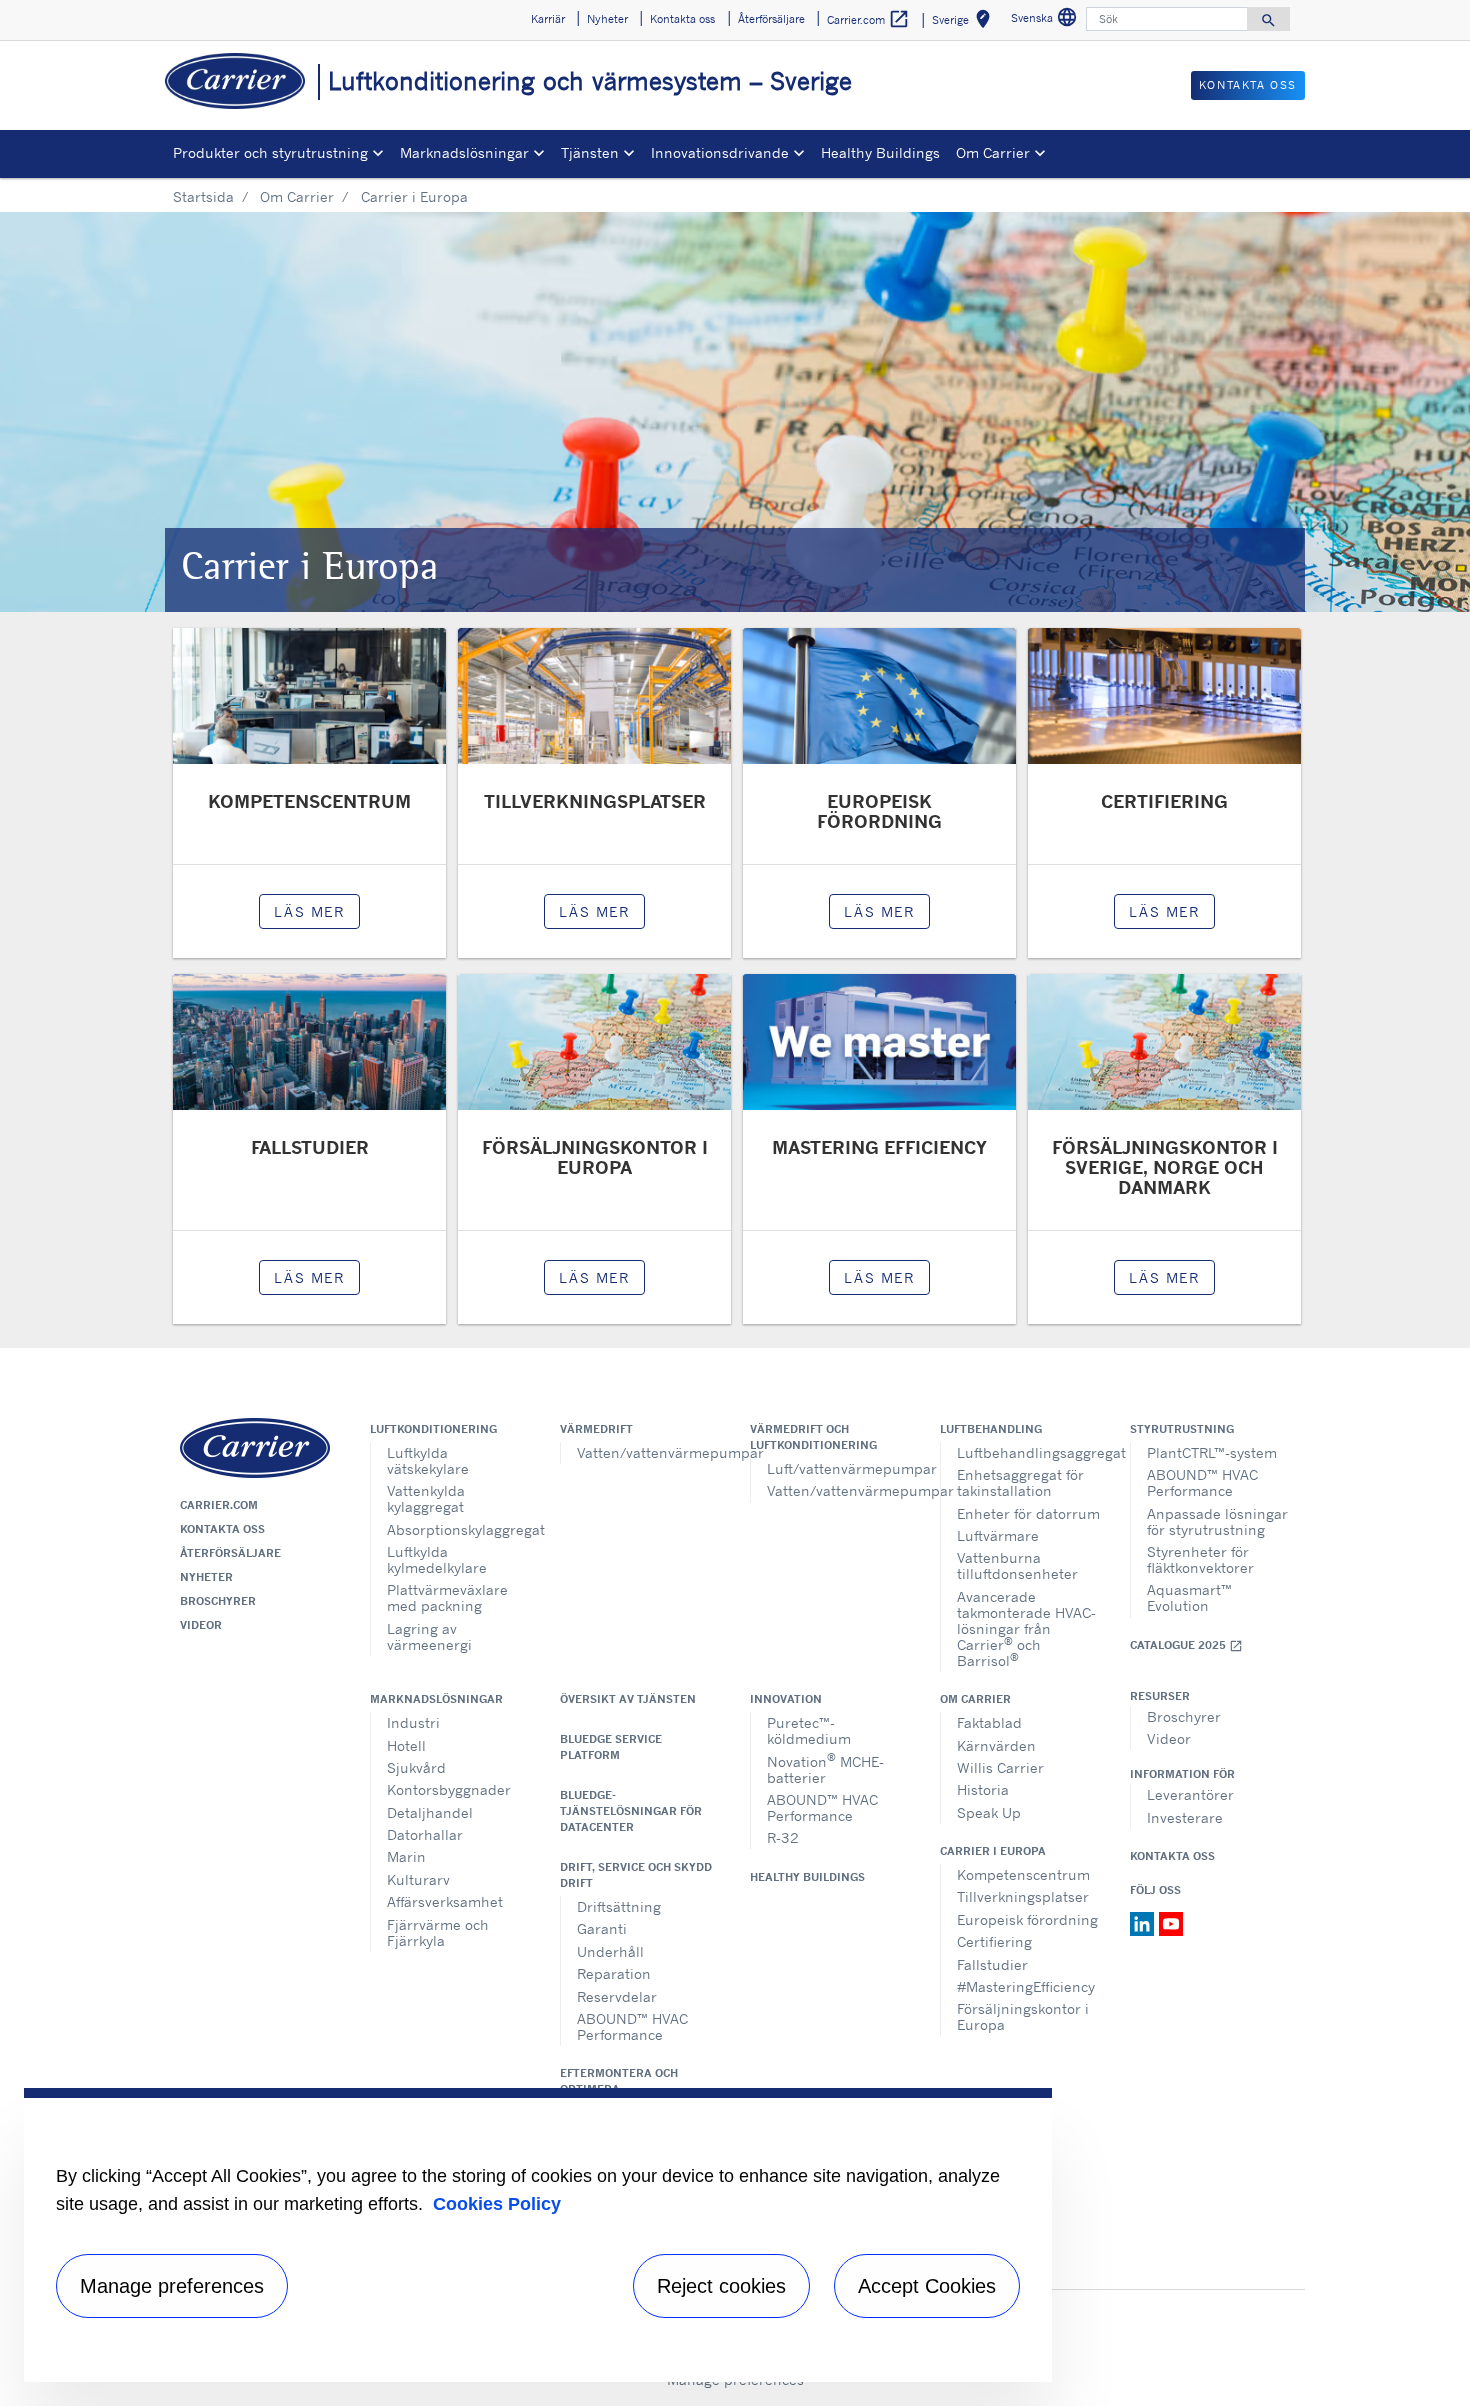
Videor (201, 1625)
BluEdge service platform (611, 1747)
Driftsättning (619, 1906)
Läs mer (309, 911)
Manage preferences (172, 2286)
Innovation (786, 1699)
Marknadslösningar (436, 1699)
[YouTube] (1171, 1922)
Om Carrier (297, 196)
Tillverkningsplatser (1023, 1896)
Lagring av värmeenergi (429, 1636)
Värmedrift (596, 1429)
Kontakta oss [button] (682, 19)
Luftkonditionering (433, 1429)
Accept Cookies (927, 2286)
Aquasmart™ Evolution (1189, 1597)
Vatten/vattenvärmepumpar (648, 1452)
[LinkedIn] (1144, 1922)
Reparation (614, 1973)
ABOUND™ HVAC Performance (1202, 1482)
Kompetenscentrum (1023, 1874)
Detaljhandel (430, 1812)
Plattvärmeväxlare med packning (447, 1597)
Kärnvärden (996, 1745)
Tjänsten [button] (590, 152)
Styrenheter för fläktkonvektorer (1200, 1559)
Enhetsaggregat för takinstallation (1020, 1482)
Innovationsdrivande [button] (720, 152)
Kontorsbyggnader (449, 1789)
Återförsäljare (230, 1553)
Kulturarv (418, 1879)
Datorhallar (425, 1834)
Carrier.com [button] (868, 19)
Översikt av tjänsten (628, 1699)
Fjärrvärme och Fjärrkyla (438, 1932)
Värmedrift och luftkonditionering (813, 1437)
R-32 (783, 1837)
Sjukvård (416, 1767)
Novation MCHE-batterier (825, 1767)
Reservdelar (617, 1996)
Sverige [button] (965, 22)
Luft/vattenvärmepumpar (838, 1468)
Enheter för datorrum (1028, 1513)
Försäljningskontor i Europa (1023, 2016)
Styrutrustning (1182, 1429)
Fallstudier (992, 1964)
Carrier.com (219, 1505)
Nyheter (206, 1577)
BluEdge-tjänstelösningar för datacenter (631, 1811)
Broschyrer (218, 1601)
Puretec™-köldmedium (809, 1730)
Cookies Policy (497, 2204)
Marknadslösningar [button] (464, 152)
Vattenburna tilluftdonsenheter (1017, 1565)
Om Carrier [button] (993, 152)
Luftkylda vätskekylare (428, 1460)
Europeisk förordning (1027, 1919)
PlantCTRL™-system (1212, 1452)
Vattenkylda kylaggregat (426, 1498)
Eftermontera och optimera (619, 2081)
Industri (413, 1722)
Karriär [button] (548, 19)
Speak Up (989, 1812)
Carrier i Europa (993, 1851)
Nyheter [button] (607, 19)
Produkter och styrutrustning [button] (270, 152)
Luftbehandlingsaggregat (1028, 1452)
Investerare (1185, 1817)
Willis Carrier (1000, 1767)
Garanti (602, 1928)
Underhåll (610, 1951)
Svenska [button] (1046, 20)
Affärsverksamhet (445, 1901)
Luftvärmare (998, 1535)
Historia (983, 1789)
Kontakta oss (222, 1529)
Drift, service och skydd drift (636, 1875)
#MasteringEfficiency (1026, 1986)
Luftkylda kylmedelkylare (437, 1559)
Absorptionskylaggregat (458, 1529)
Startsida (203, 196)
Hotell (406, 1745)
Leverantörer (1190, 1794)
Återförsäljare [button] (771, 19)
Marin (406, 1856)
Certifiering (994, 1941)
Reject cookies (721, 2286)
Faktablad (989, 1722)
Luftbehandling (991, 1429)
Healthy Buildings (880, 152)
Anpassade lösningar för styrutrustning (1217, 1521)
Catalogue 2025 (1186, 1645)
